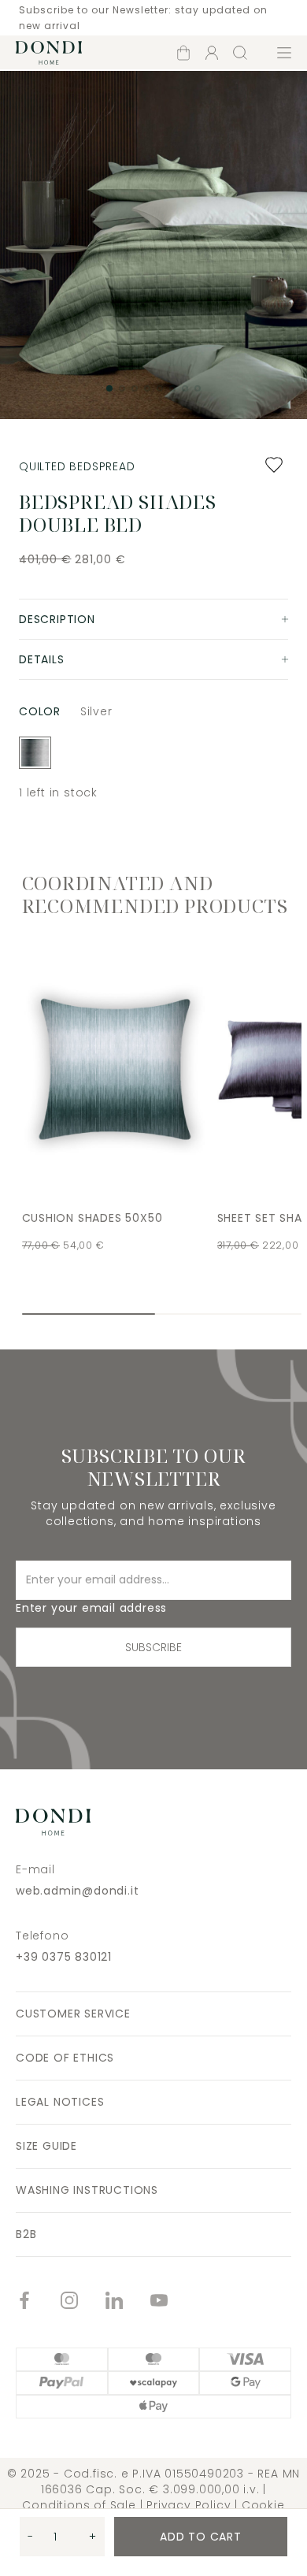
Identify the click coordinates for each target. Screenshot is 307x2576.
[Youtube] (173, 2302)
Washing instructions (87, 2190)
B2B (26, 2234)
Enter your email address (91, 1608)
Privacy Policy (189, 2505)
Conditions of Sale (79, 2505)
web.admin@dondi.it (77, 1891)
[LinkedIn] (128, 2302)
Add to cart (201, 2537)
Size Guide (46, 2146)
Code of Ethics (65, 2058)
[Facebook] (38, 2302)
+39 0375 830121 (64, 1957)
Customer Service (73, 2014)
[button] (109, 388)
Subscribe (153, 1647)
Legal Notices (60, 2102)
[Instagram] (83, 2302)
